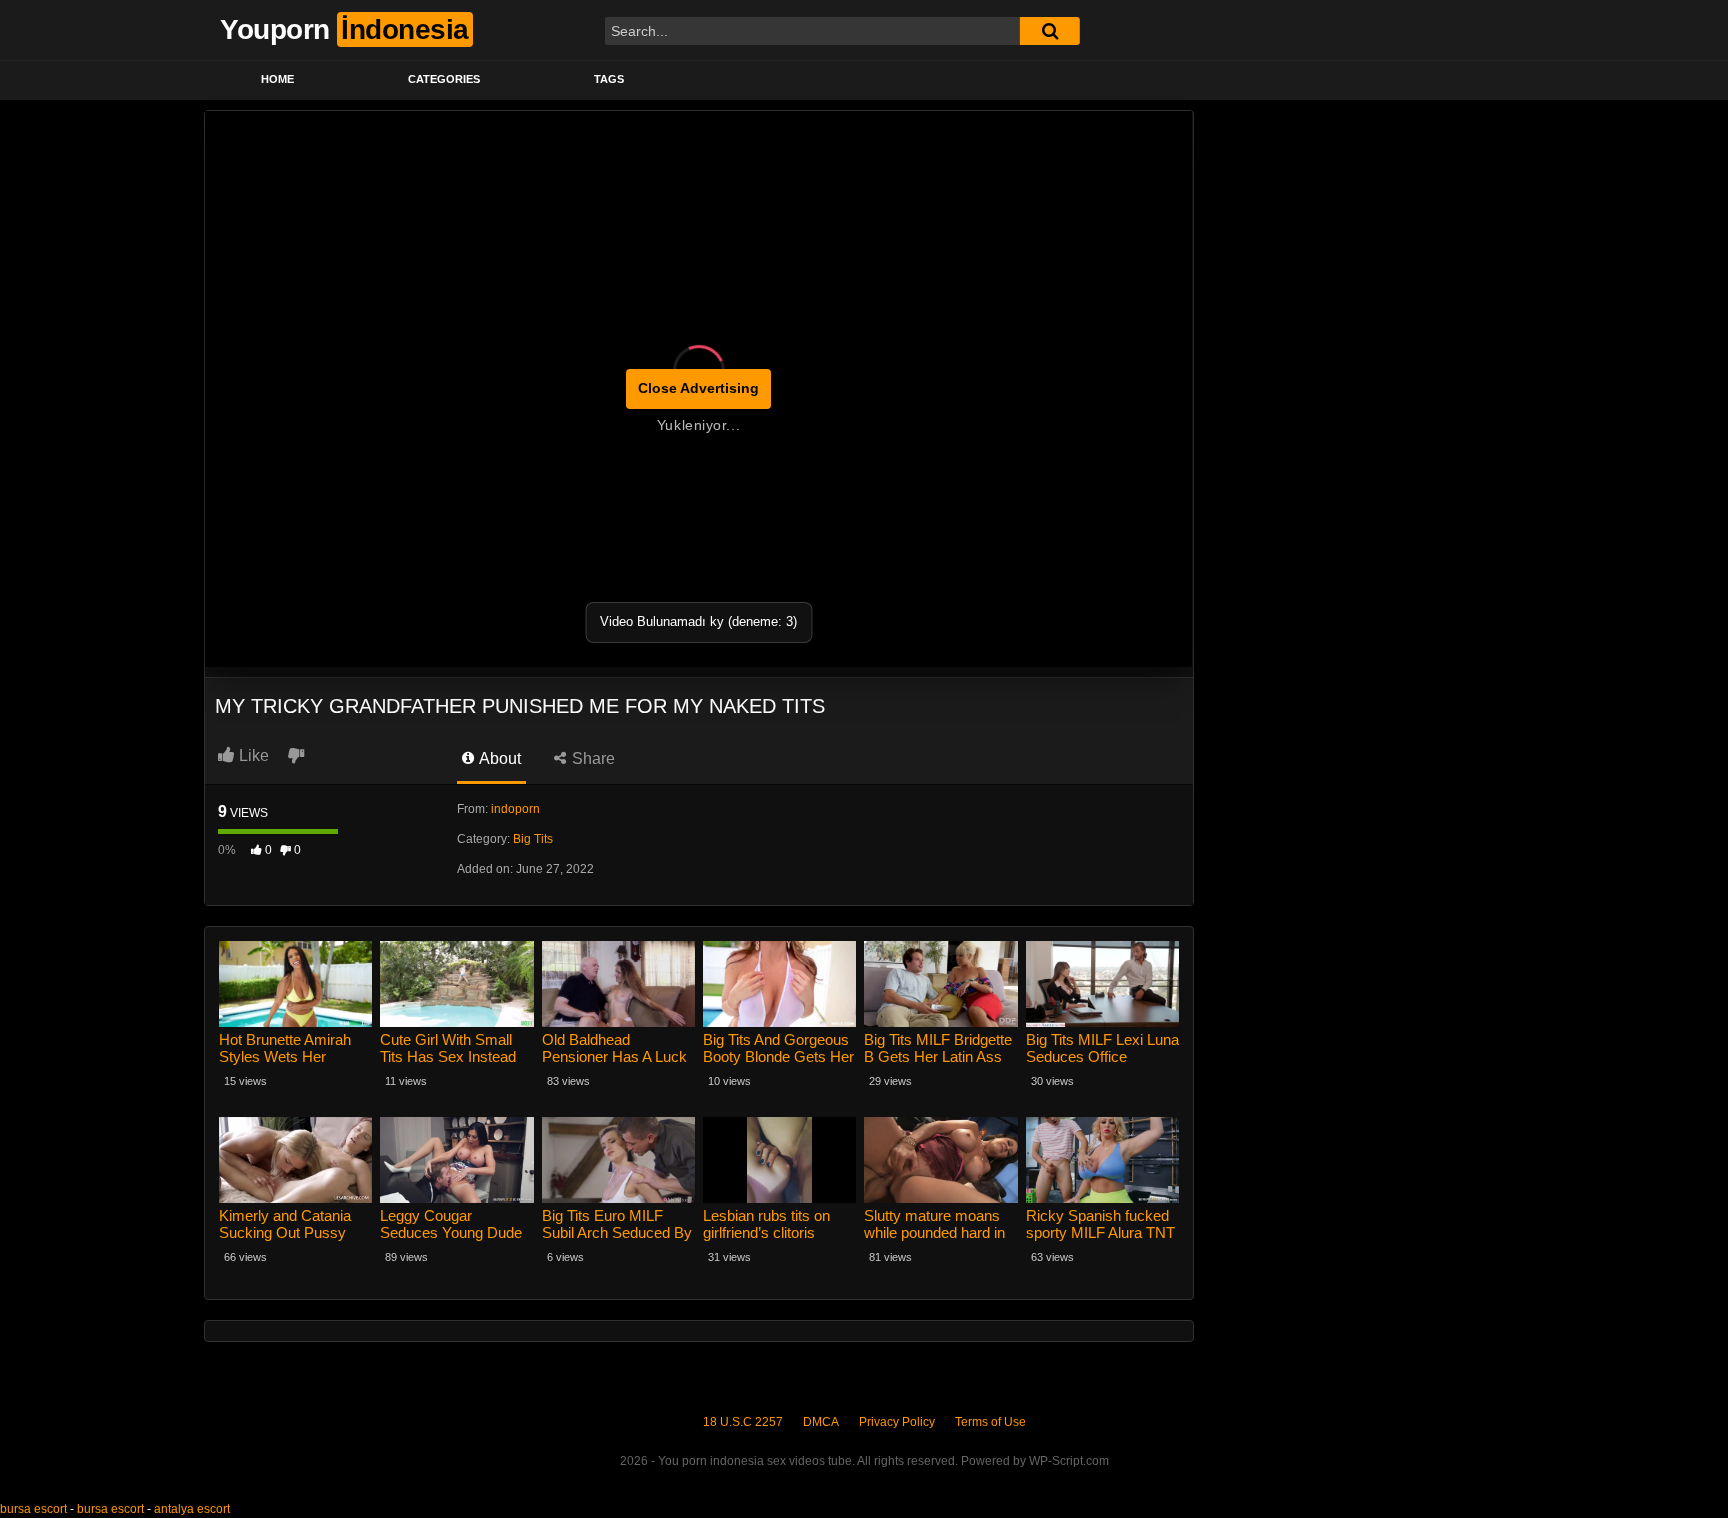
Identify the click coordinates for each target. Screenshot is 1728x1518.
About (498, 758)
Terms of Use (990, 1422)
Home (277, 79)
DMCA (821, 1422)
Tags (609, 79)
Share (591, 758)
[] (1050, 31)
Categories (444, 79)
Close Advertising (698, 388)
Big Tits (533, 839)
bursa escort (33, 1509)
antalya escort (192, 1509)
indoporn (515, 809)
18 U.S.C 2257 (743, 1422)
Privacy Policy (897, 1422)
